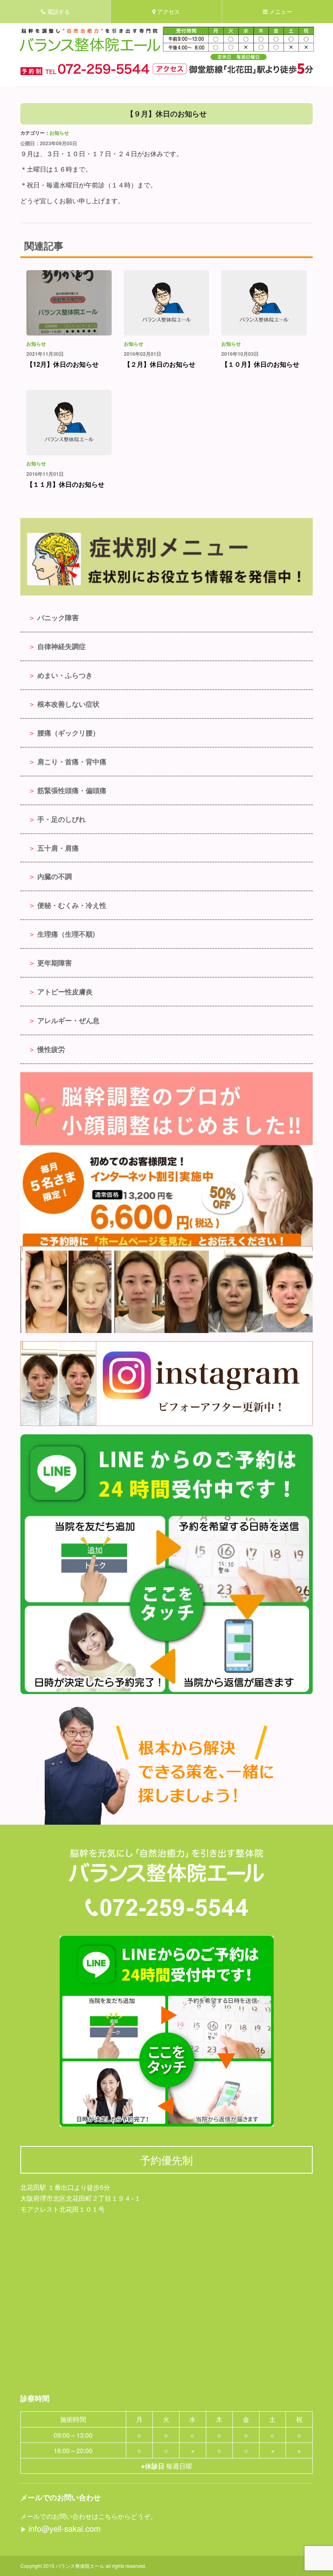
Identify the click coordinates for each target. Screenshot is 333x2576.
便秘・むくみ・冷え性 (72, 905)
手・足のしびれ (62, 819)
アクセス (168, 12)
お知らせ (59, 133)
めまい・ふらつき (65, 675)
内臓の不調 (55, 876)
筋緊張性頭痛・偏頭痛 (72, 790)
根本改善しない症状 (68, 704)
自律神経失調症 (62, 646)
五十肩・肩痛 (58, 848)
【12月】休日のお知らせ (63, 364)
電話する (58, 12)
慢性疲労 (51, 1049)
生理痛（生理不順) (66, 934)
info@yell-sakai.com (65, 2528)
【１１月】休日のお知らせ (65, 484)
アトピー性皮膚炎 (65, 991)
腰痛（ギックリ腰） (68, 733)
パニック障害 (58, 617)
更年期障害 (55, 963)
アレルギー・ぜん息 (68, 1020)
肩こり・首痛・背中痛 (72, 761)
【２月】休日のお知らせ (160, 364)
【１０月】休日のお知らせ (260, 364)
